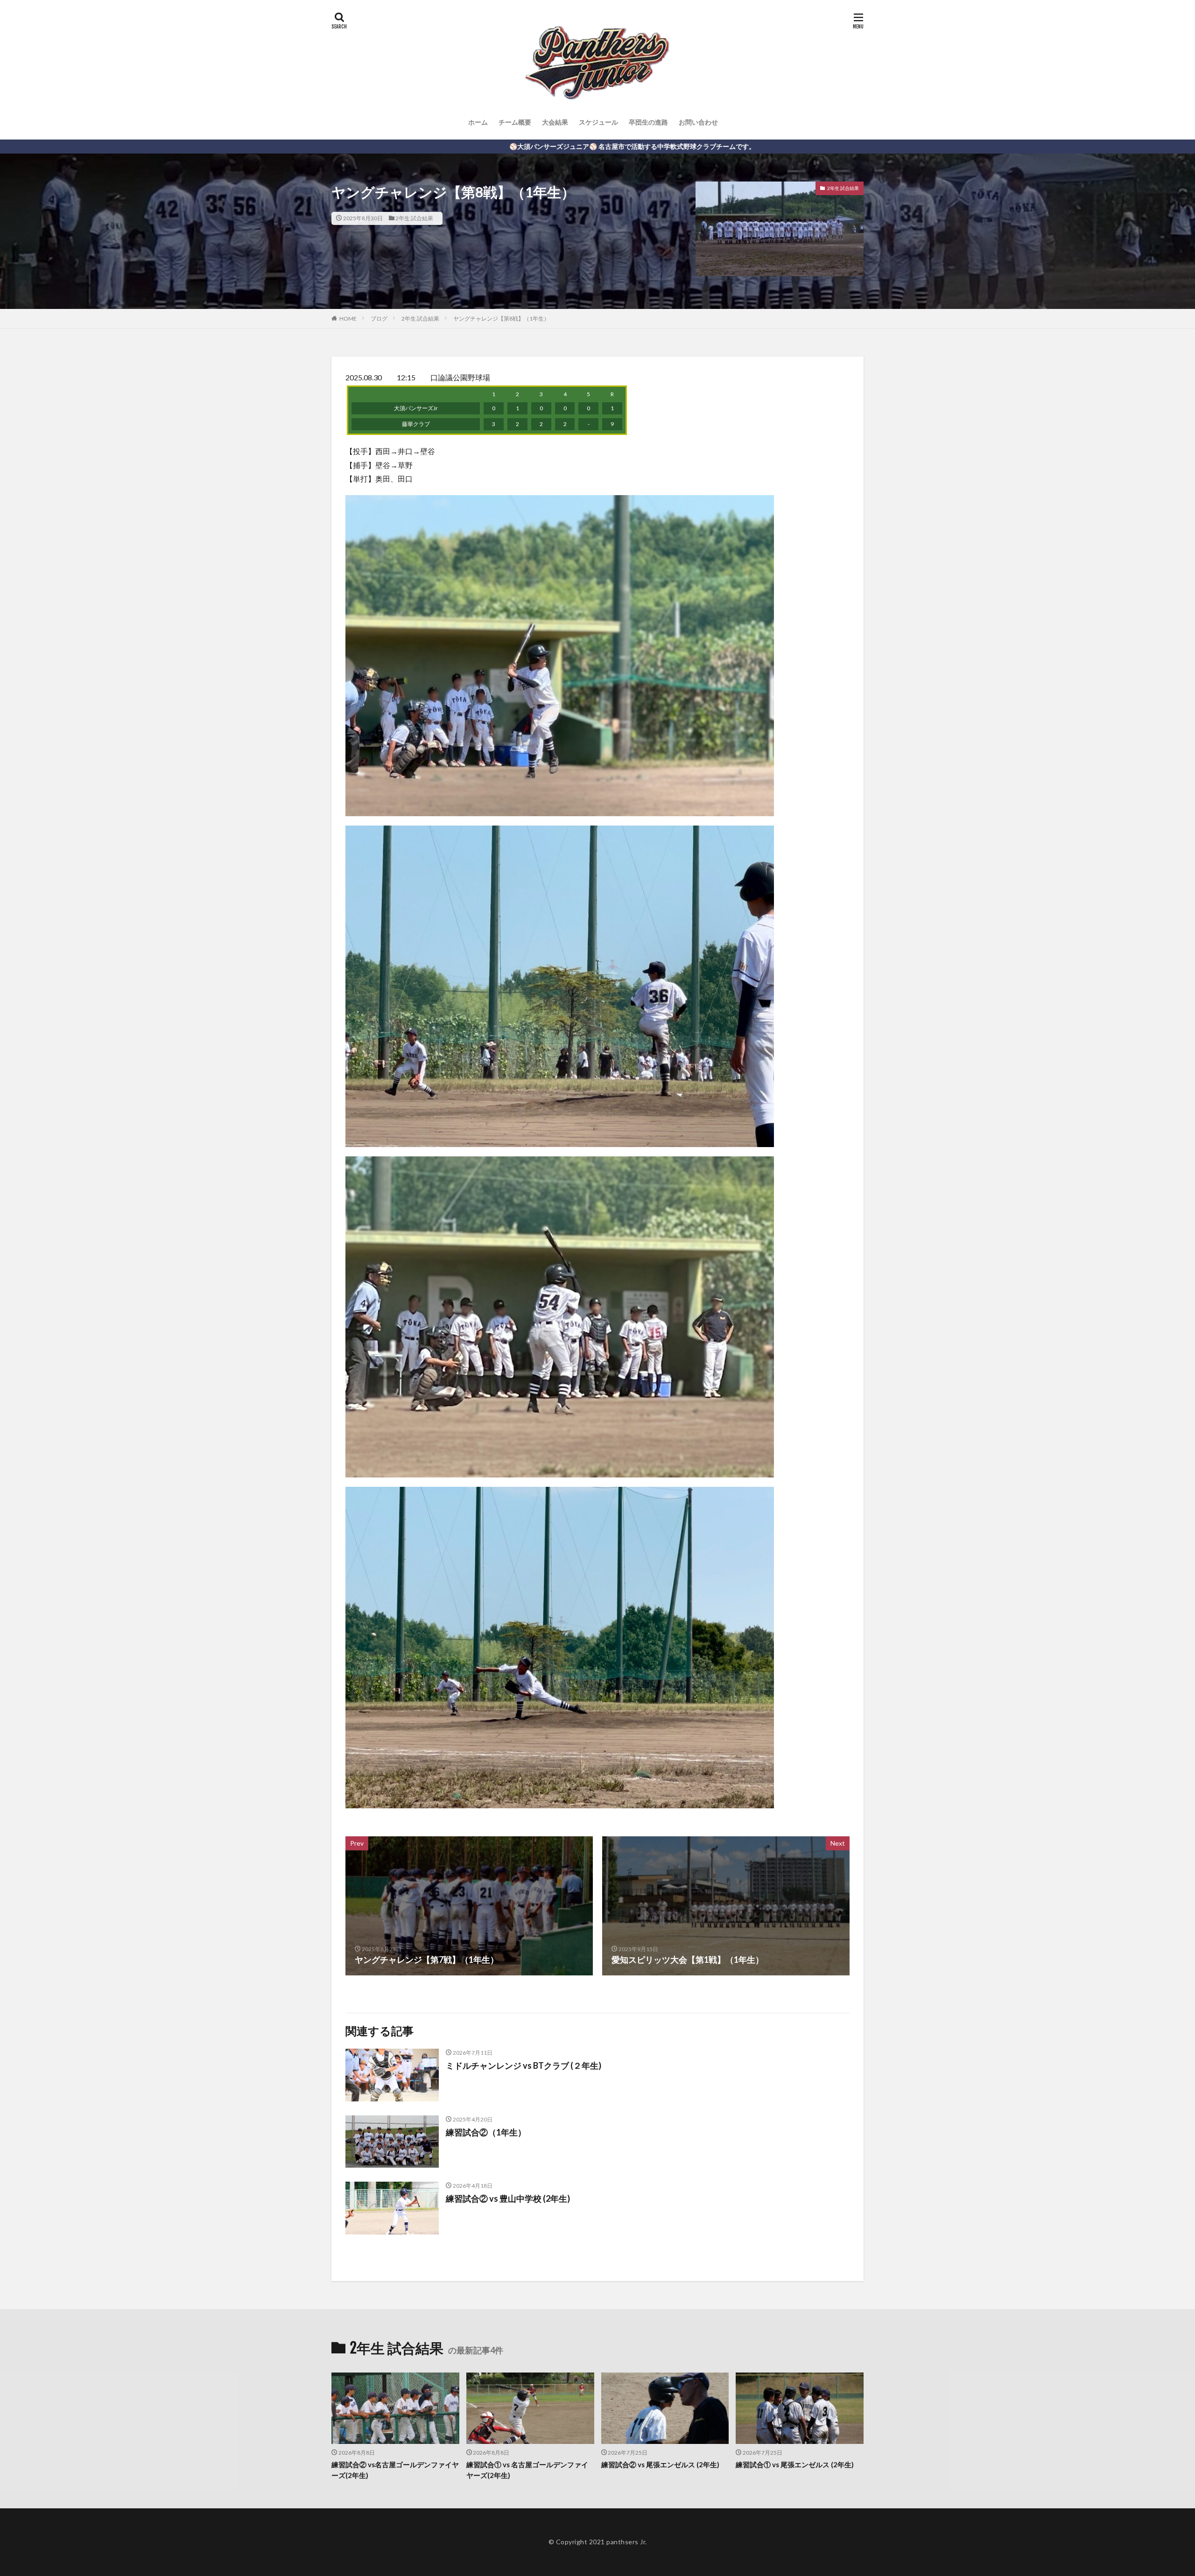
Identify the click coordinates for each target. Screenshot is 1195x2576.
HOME (348, 318)
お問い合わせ (698, 122)
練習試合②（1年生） (486, 2132)
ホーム (478, 122)
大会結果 (555, 122)
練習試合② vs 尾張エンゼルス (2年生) (660, 2464)
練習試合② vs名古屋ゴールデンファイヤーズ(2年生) (395, 2470)
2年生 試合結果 (414, 218)
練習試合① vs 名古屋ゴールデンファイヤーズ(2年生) (527, 2470)
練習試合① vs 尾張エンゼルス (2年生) (795, 2464)
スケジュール (598, 122)
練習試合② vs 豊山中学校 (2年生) (508, 2198)
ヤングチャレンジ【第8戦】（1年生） (501, 318)
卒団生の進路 (648, 122)
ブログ (379, 318)
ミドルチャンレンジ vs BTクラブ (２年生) (524, 2065)
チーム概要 (515, 122)
